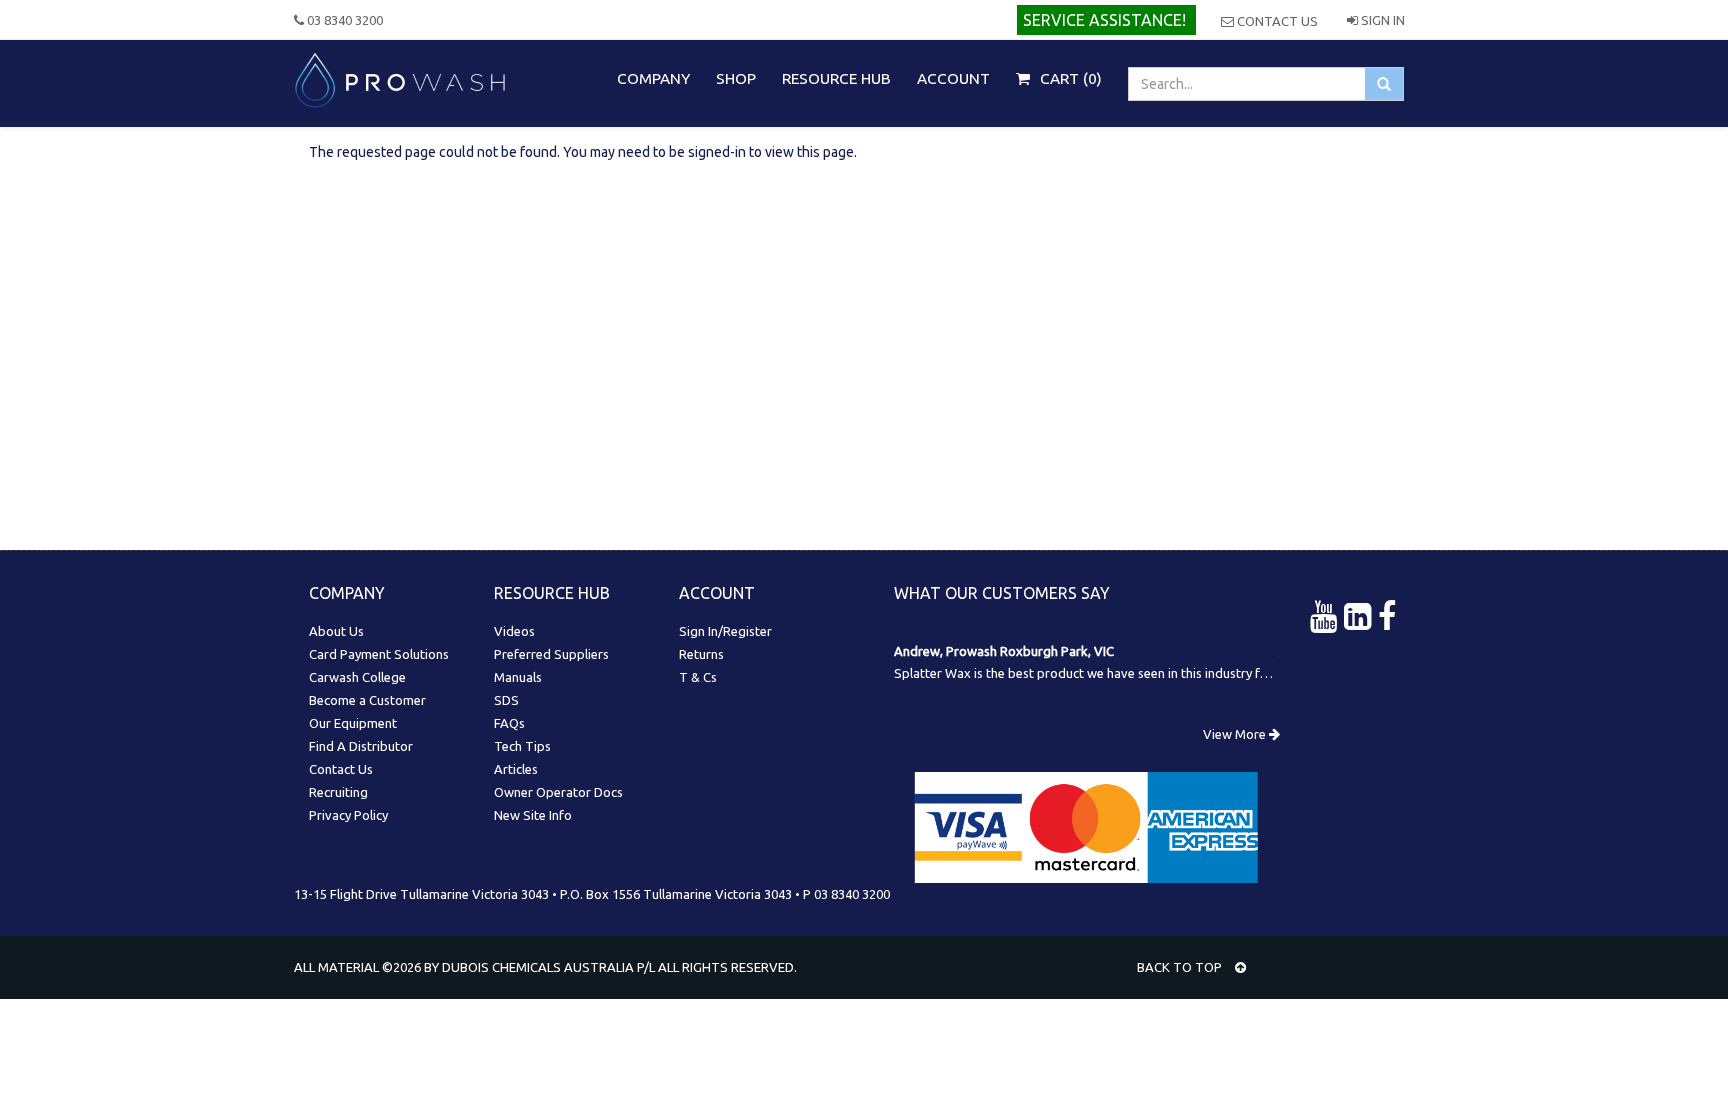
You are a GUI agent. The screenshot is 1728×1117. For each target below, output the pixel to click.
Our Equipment (353, 723)
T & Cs (698, 677)
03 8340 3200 (343, 20)
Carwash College (357, 677)
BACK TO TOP (1181, 967)
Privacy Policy (348, 815)
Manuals (518, 677)
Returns (701, 654)
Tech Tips (522, 746)
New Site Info (533, 815)
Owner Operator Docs (558, 792)
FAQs (509, 723)
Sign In (1381, 20)
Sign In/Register (725, 631)
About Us (336, 631)
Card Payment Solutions (379, 654)
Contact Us (1276, 21)
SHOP (736, 78)
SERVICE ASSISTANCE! (1104, 20)
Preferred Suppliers (551, 654)
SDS (506, 700)
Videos (514, 631)
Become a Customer (367, 700)
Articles (516, 769)
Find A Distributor (361, 746)
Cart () (1069, 78)
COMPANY (653, 78)
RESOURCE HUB (836, 78)
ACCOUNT (953, 78)
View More (1236, 734)
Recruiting (338, 792)
